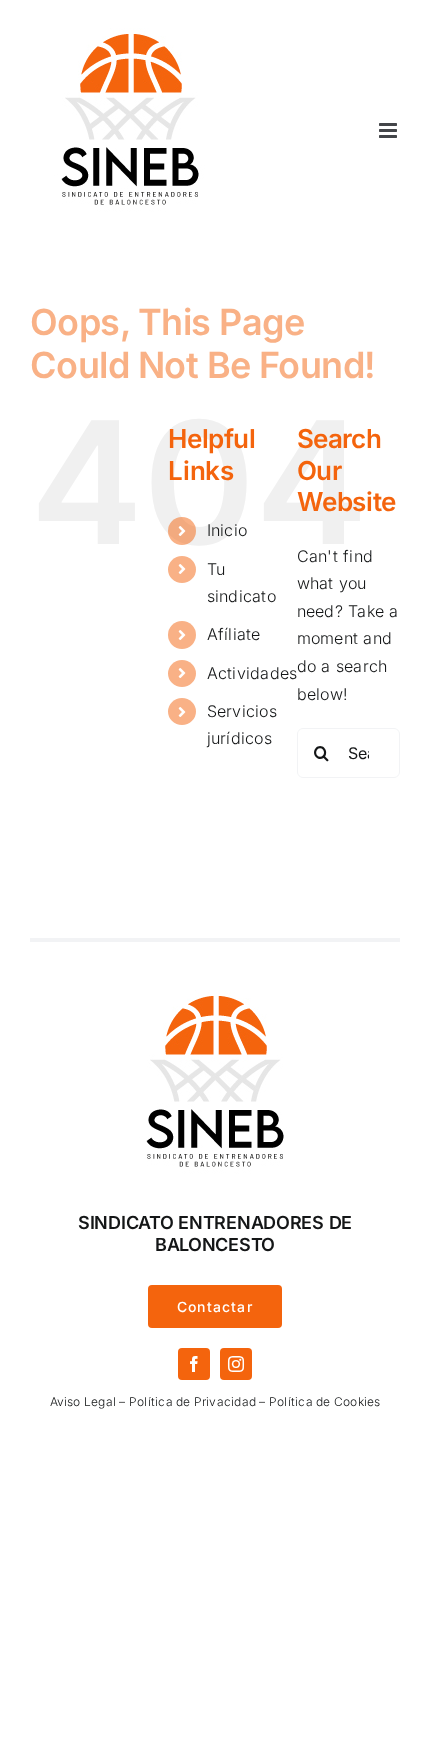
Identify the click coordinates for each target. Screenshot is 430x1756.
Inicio (227, 530)
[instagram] (236, 1364)
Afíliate (234, 634)
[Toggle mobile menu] (389, 130)
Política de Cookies (325, 1401)
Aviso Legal (83, 1401)
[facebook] (194, 1364)
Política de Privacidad (192, 1401)
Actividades (252, 673)
